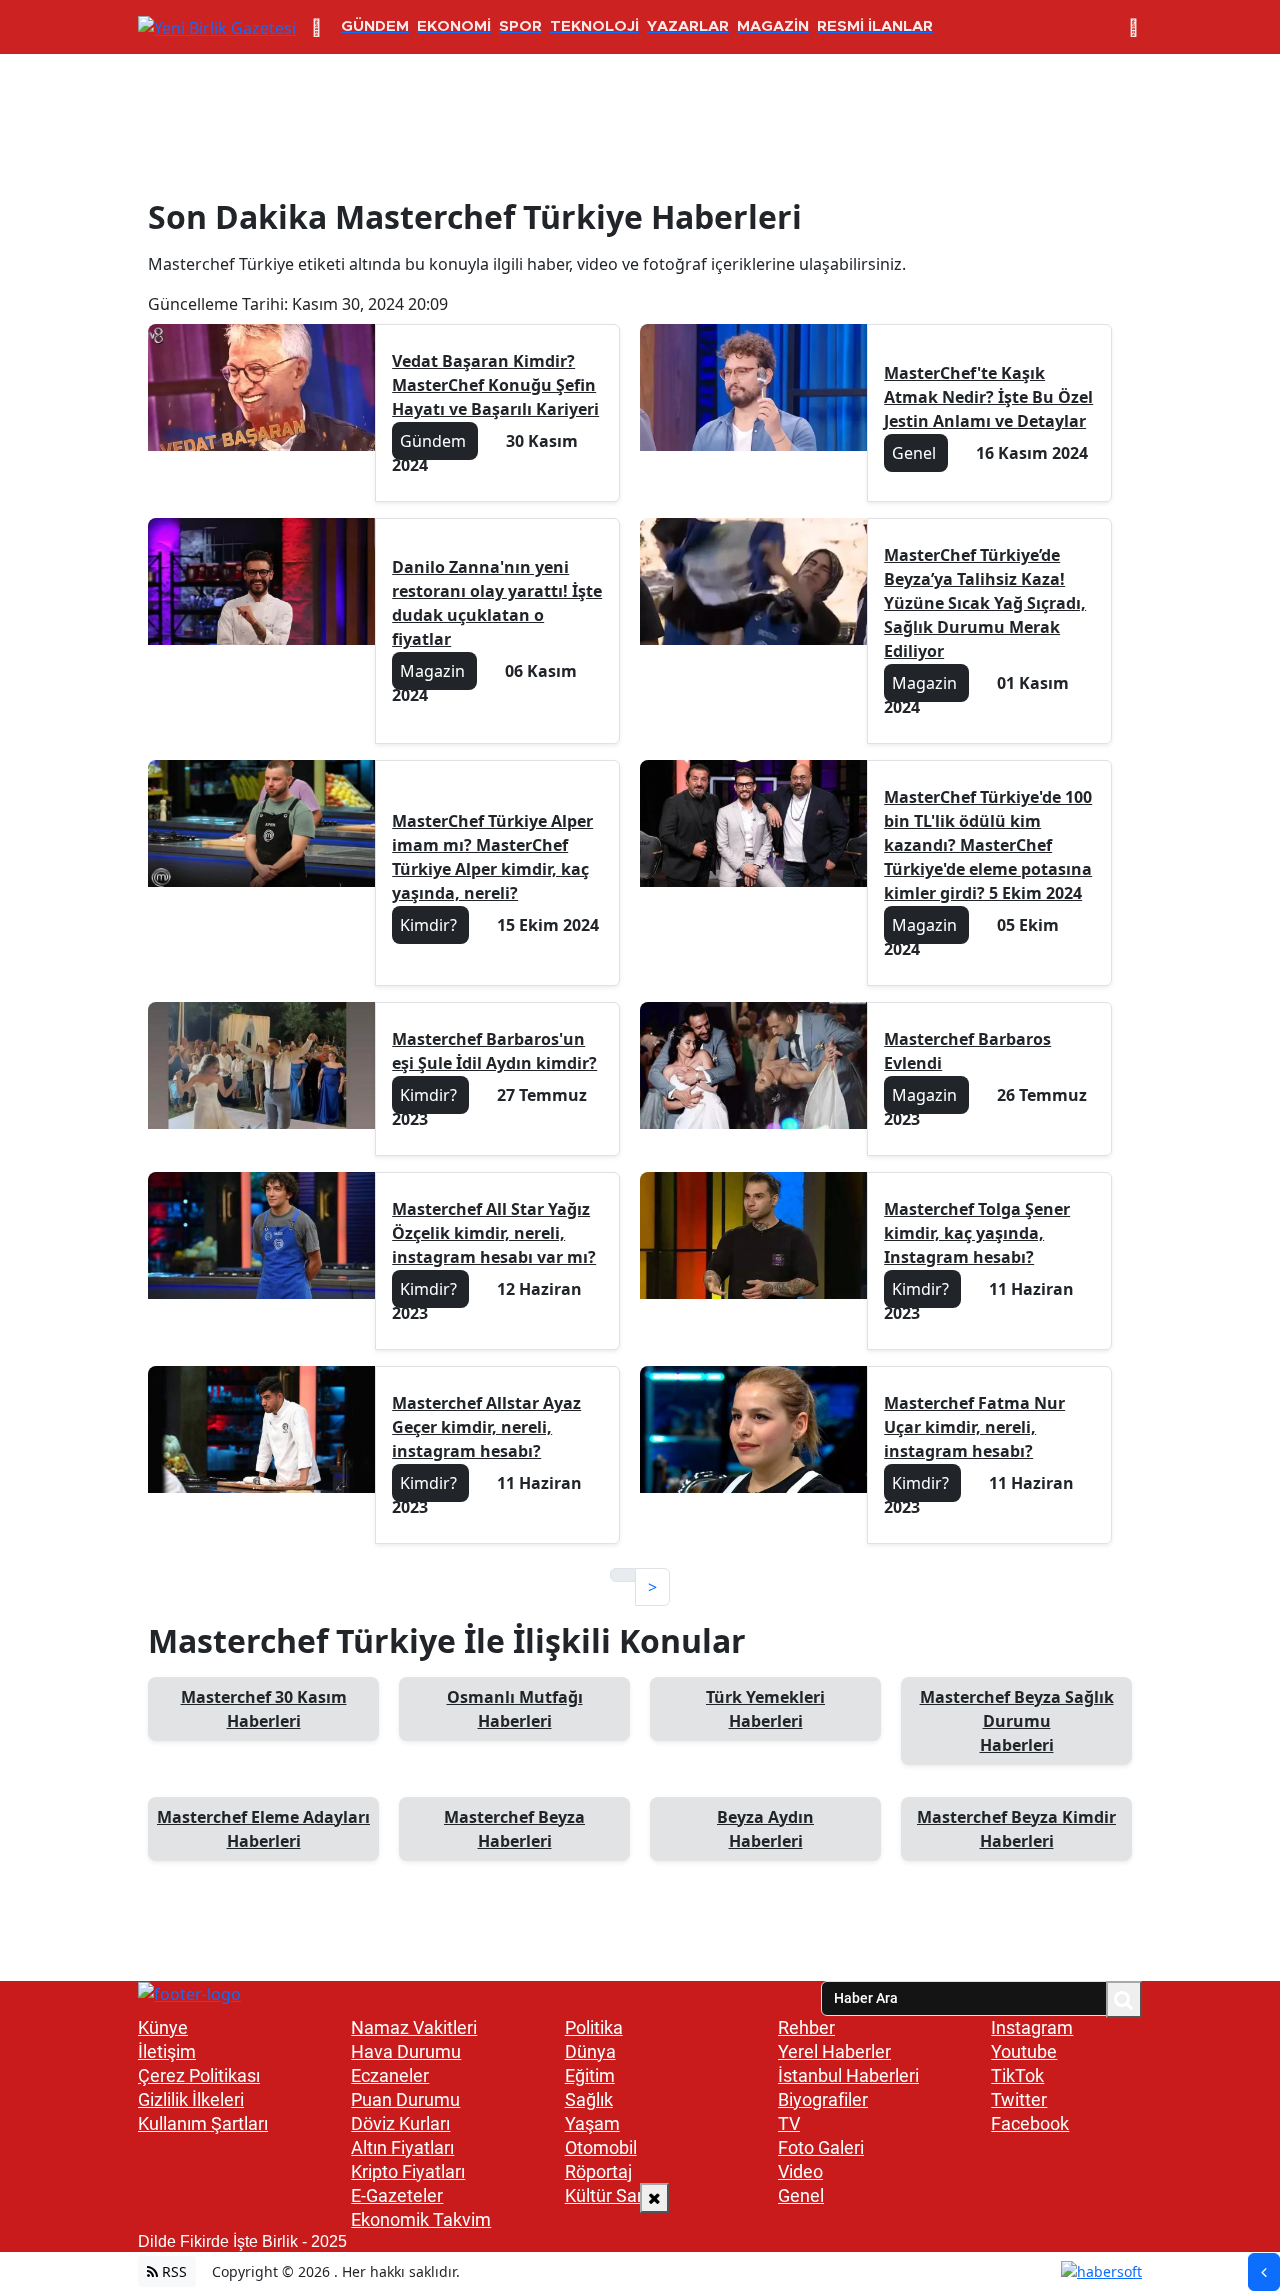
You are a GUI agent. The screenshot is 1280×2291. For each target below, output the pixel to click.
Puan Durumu (405, 2099)
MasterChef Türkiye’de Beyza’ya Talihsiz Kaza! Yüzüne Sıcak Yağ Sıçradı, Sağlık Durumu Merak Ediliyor (985, 603)
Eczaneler (390, 2075)
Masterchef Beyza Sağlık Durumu (1017, 1721)
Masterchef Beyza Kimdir (1016, 1829)
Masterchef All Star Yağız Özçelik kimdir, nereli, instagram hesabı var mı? (494, 1233)
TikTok (1017, 2075)
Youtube (1024, 2051)
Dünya (590, 2051)
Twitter (1019, 2099)
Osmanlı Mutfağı (515, 1709)
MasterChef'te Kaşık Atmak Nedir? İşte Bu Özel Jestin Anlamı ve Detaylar (988, 397)
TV (789, 2123)
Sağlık (589, 2099)
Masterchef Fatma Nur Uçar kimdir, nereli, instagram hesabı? (974, 1427)
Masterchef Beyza (514, 1829)
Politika (594, 2027)
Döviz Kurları (400, 2123)
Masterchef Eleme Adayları (263, 1829)
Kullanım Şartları (203, 2123)
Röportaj (598, 2171)
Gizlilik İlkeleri (191, 2099)
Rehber (806, 2027)
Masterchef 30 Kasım (264, 1709)
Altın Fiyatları (402, 2147)
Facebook (1030, 2123)
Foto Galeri (821, 2147)
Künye (163, 2027)
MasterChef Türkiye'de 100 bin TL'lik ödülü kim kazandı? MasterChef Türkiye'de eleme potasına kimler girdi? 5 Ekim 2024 (988, 845)
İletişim (167, 2051)
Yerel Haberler (834, 2051)
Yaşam (592, 2123)
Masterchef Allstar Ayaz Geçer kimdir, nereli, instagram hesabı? (486, 1427)
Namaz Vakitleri (414, 2027)
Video (800, 2171)
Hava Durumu (406, 2051)
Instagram (1032, 2027)
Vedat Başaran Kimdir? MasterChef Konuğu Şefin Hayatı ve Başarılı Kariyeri (495, 385)
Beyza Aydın (765, 1829)
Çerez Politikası (199, 2075)
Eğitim (590, 2075)
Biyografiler (823, 2099)
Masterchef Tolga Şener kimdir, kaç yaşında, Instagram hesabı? (977, 1233)
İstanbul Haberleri (848, 2075)
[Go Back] (1264, 2272)
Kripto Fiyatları (408, 2171)
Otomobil (601, 2147)
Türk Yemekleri (765, 1709)
